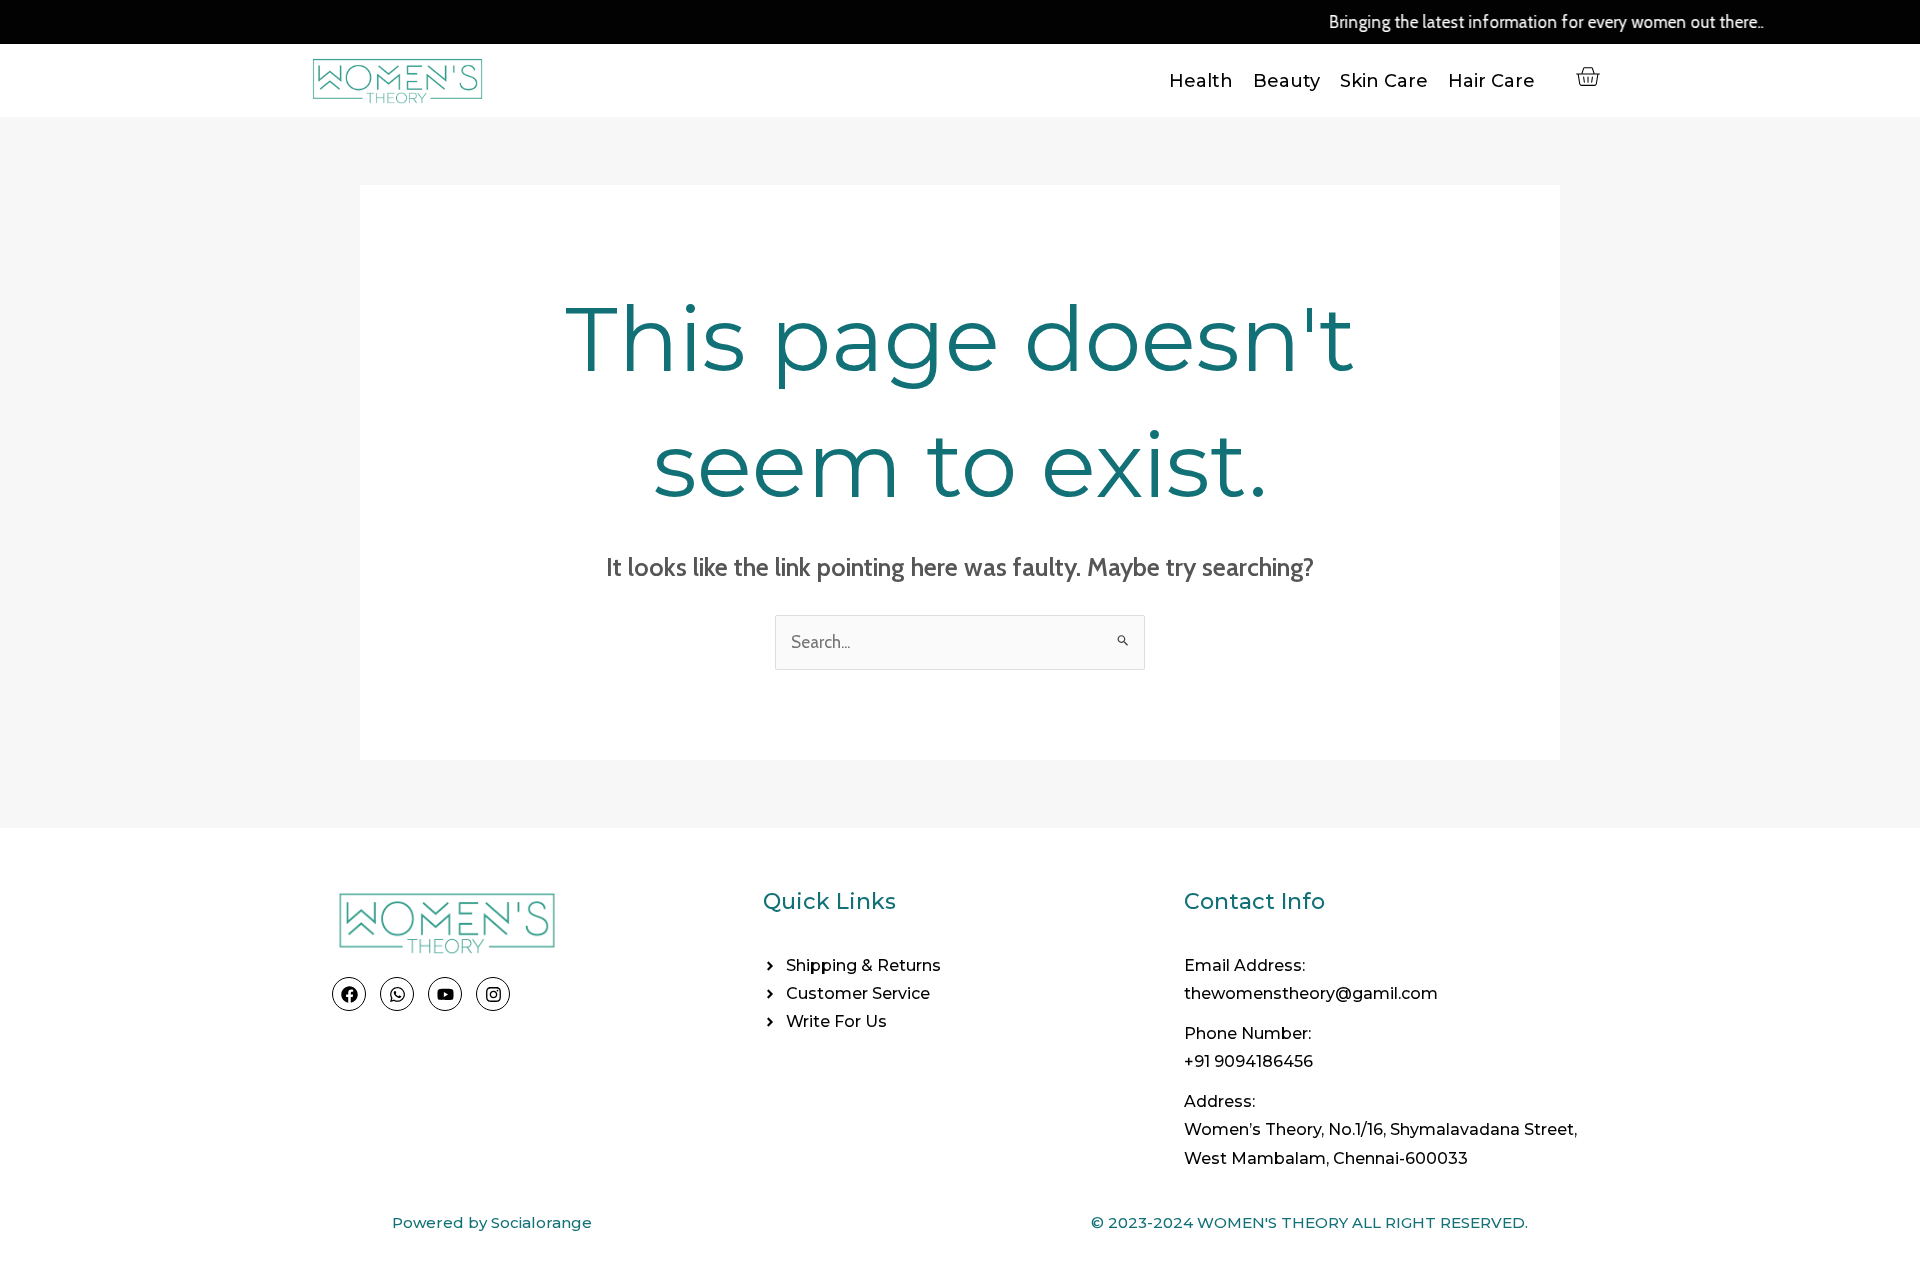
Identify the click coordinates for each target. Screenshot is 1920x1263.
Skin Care (1384, 81)
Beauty (1286, 81)
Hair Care (1491, 81)
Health (1201, 81)
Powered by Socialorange (492, 1222)
